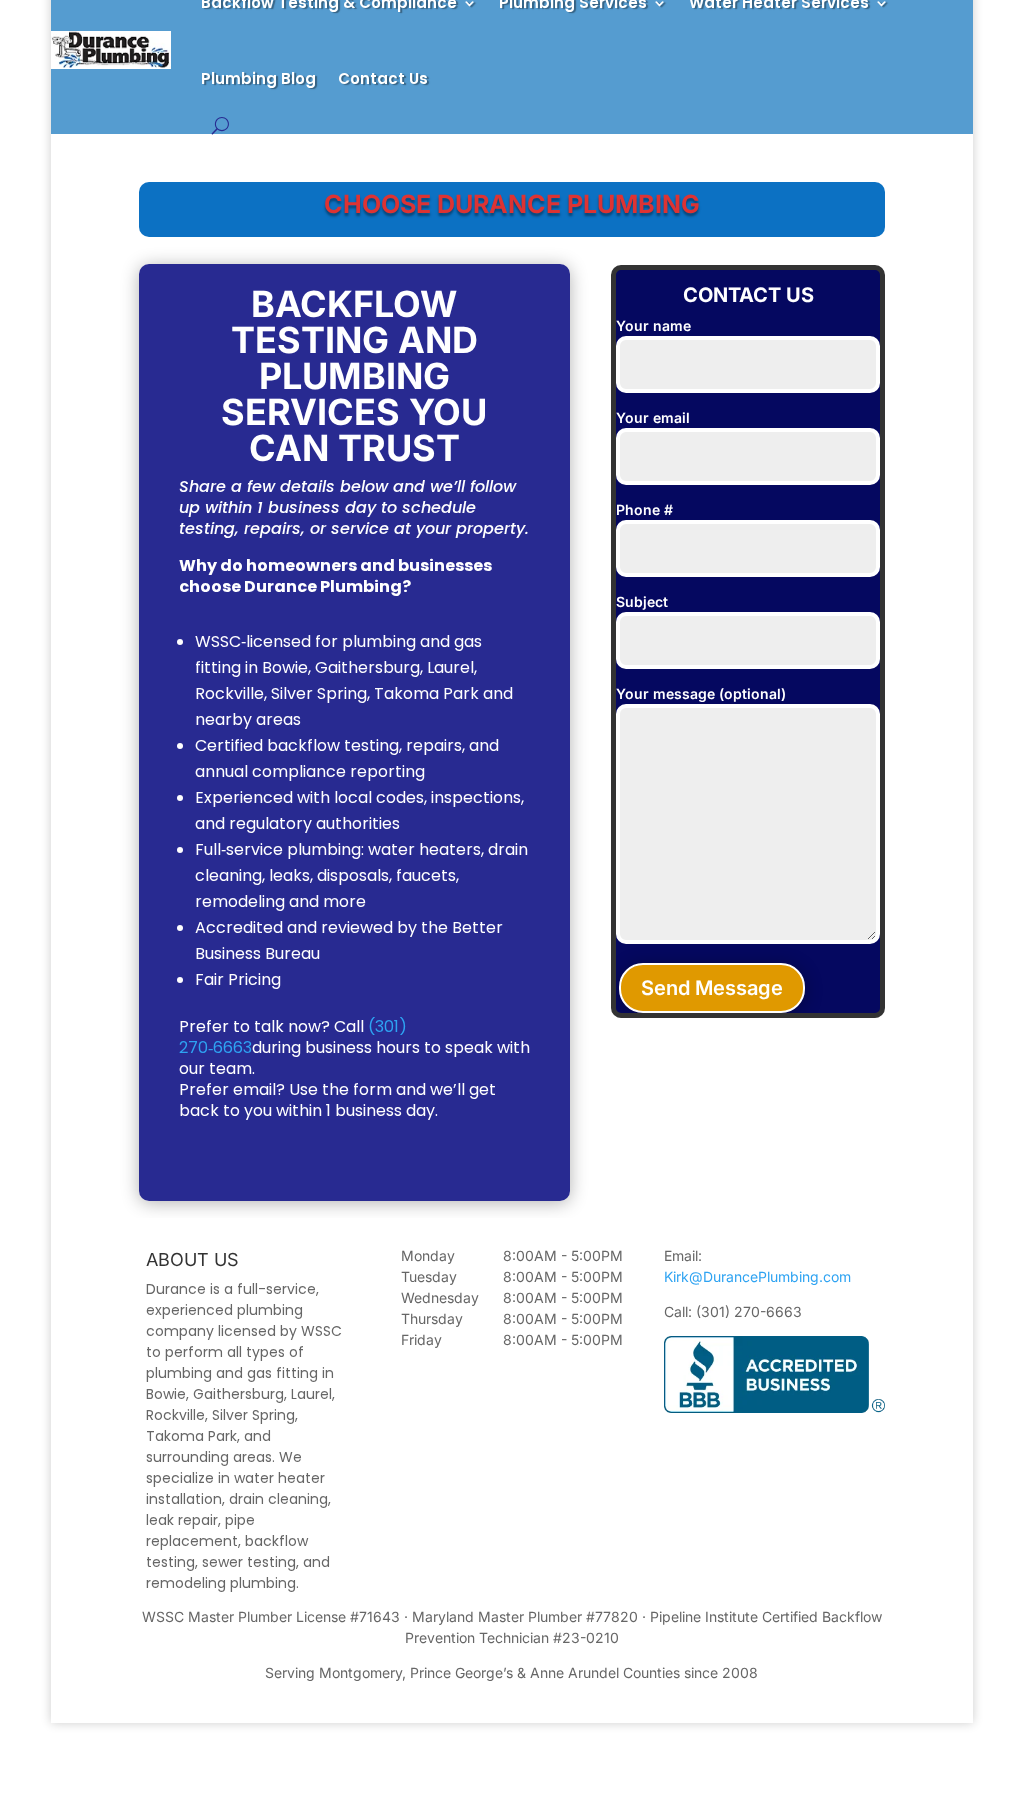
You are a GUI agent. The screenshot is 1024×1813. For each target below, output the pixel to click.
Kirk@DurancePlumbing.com (757, 1276)
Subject (642, 601)
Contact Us (383, 78)
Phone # (644, 509)
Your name (653, 325)
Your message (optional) (701, 693)
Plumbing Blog (258, 78)
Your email (653, 417)
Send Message (712, 988)
